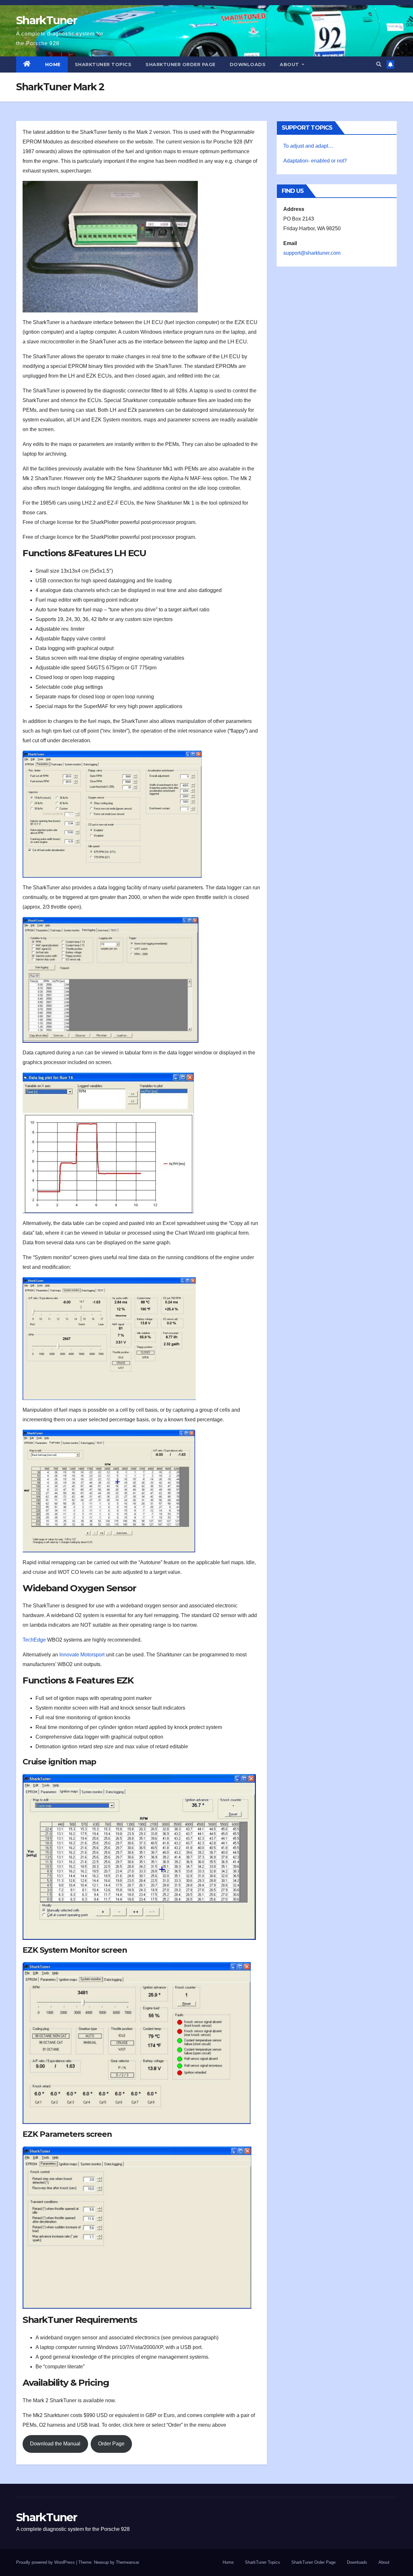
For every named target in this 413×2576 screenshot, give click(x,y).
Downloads (248, 64)
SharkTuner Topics (103, 64)
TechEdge (34, 1640)
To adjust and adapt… (308, 146)
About (290, 64)
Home (53, 64)
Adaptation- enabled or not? (315, 161)
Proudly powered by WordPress (46, 2562)
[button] (379, 64)
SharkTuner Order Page (181, 64)
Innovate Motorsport (83, 1655)
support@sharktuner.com (312, 253)
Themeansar (127, 2562)
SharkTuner (46, 20)
